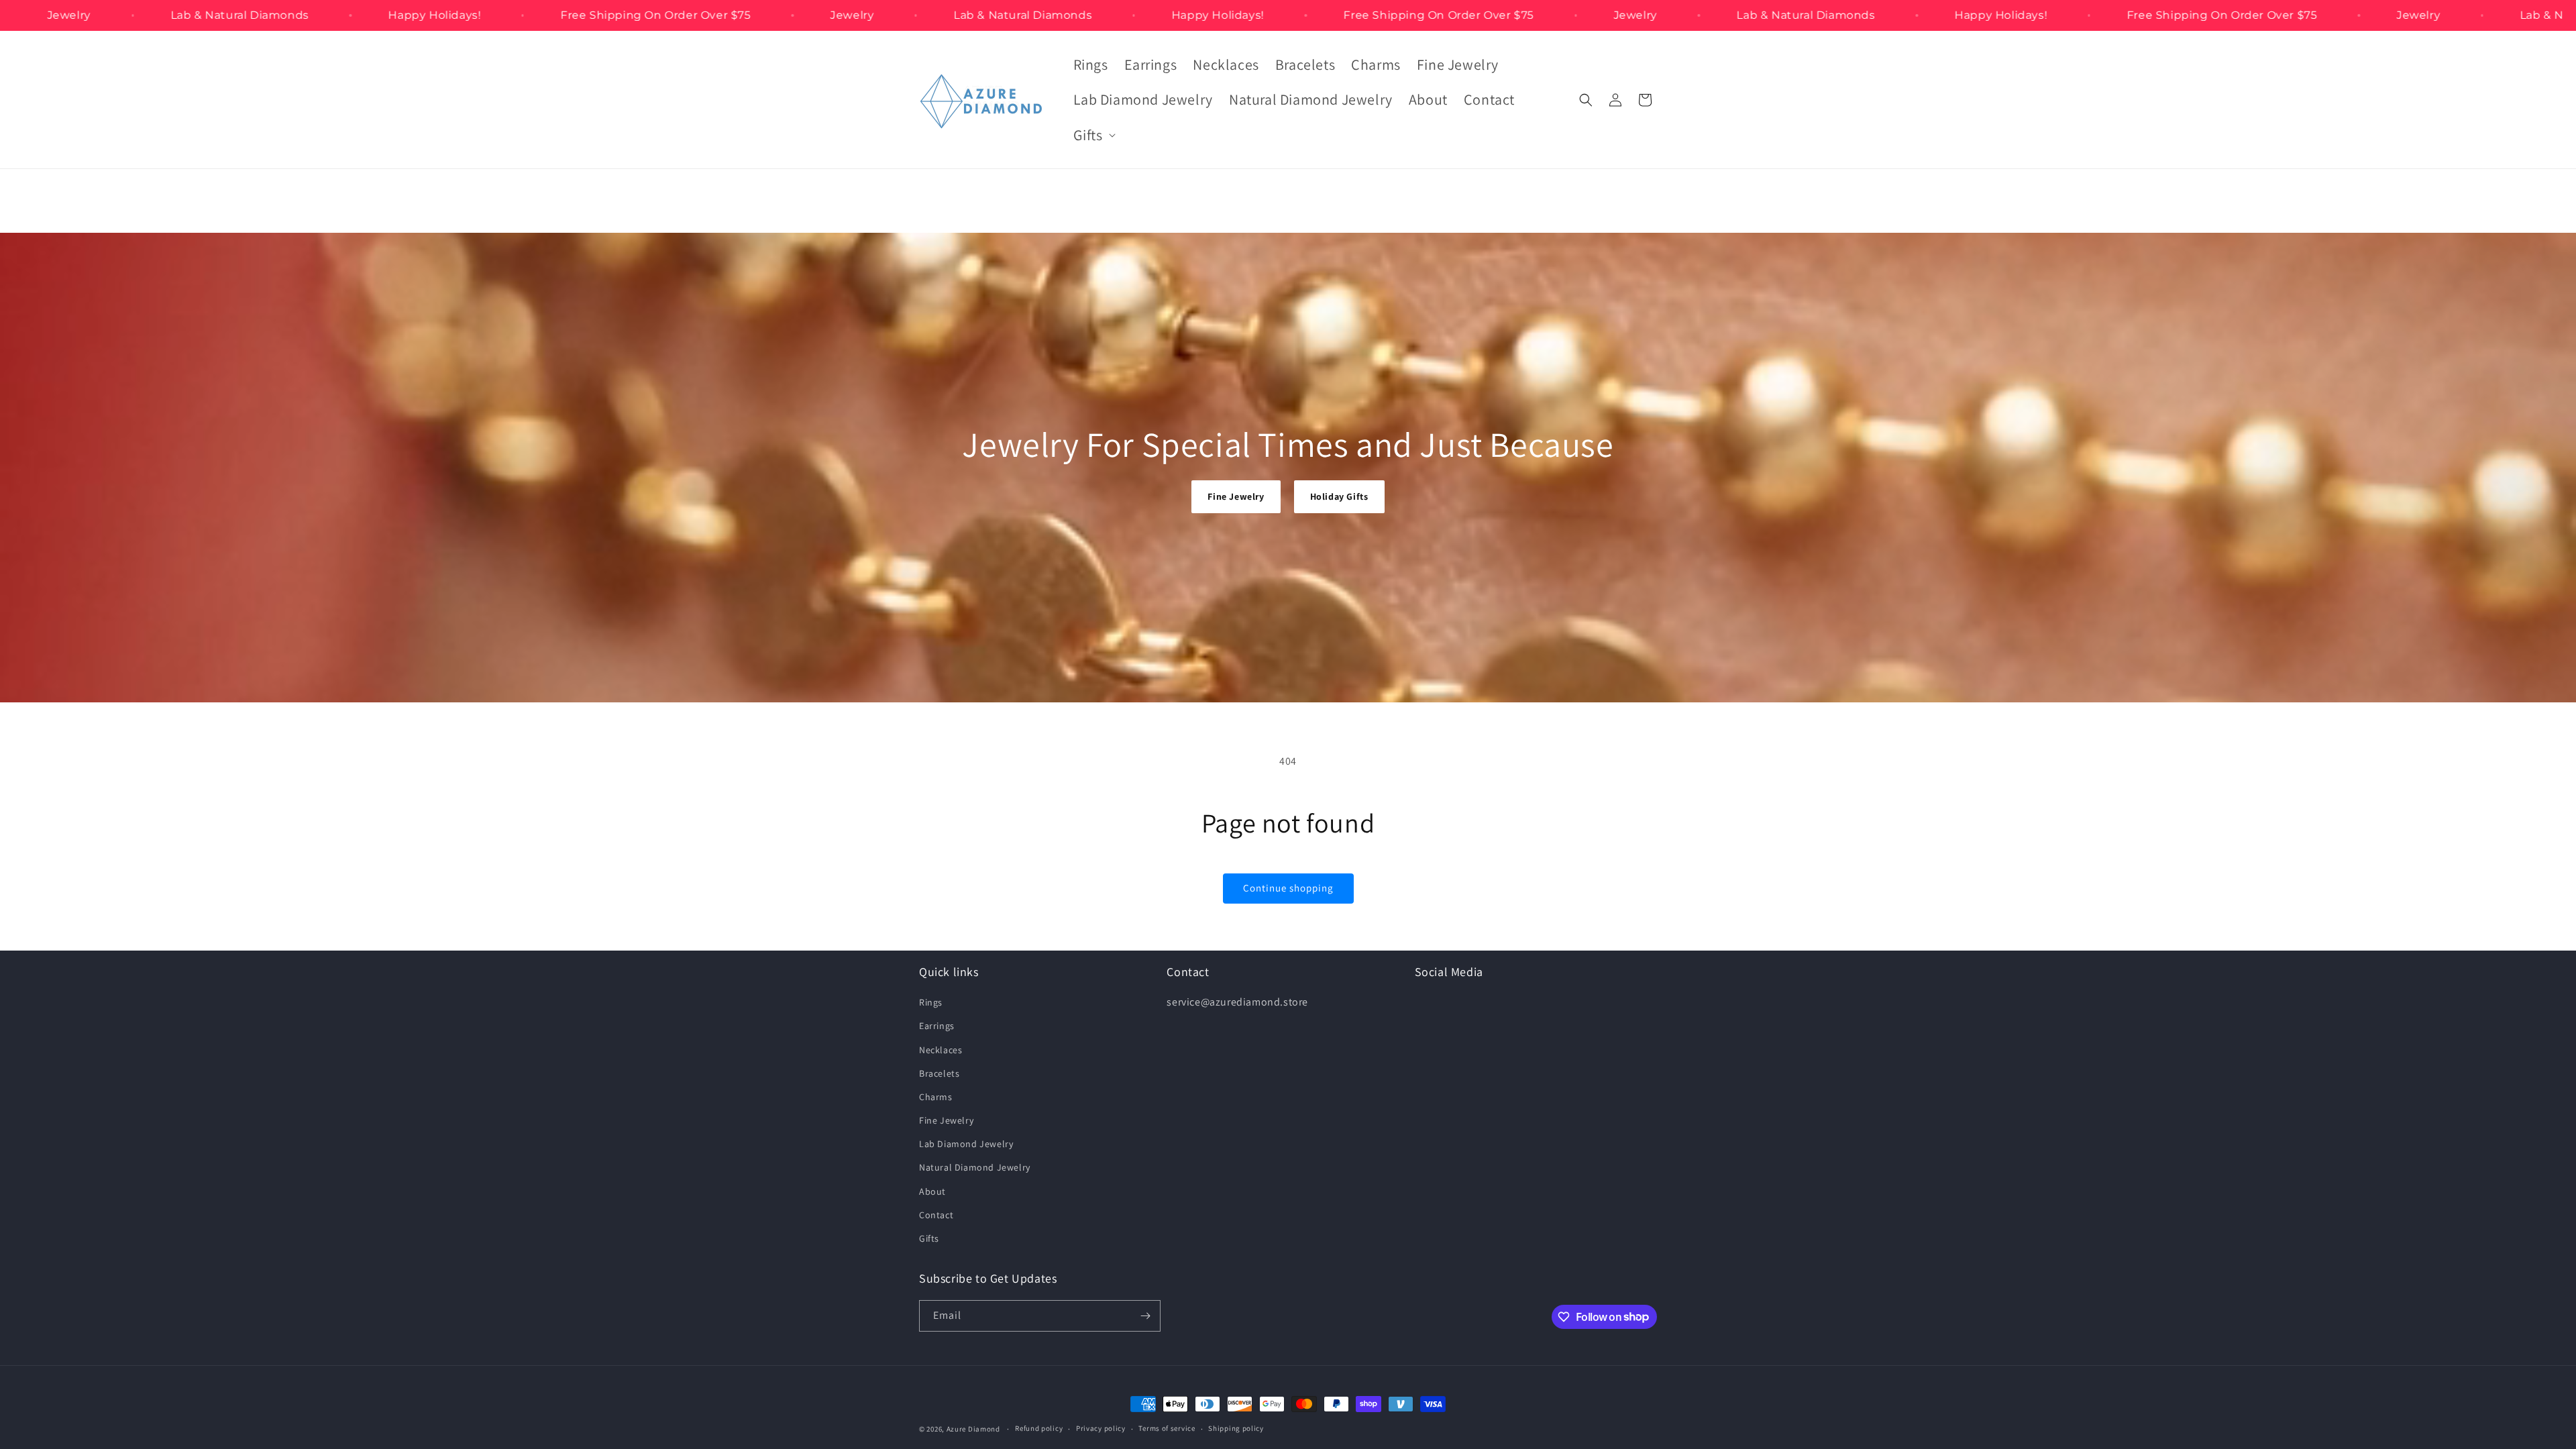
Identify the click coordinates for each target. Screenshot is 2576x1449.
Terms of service (1167, 1428)
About (932, 1191)
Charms (936, 1097)
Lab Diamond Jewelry (966, 1144)
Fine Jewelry (1236, 496)
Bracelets (939, 1073)
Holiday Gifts (1339, 496)
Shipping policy (1236, 1428)
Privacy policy (1101, 1428)
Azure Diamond (973, 1429)
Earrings (937, 1026)
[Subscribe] (1145, 1316)
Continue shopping (1288, 888)
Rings (931, 1002)
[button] (1093, 135)
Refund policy (1039, 1428)
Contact (936, 1215)
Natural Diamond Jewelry (975, 1167)
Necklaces (941, 1050)
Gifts (929, 1238)
